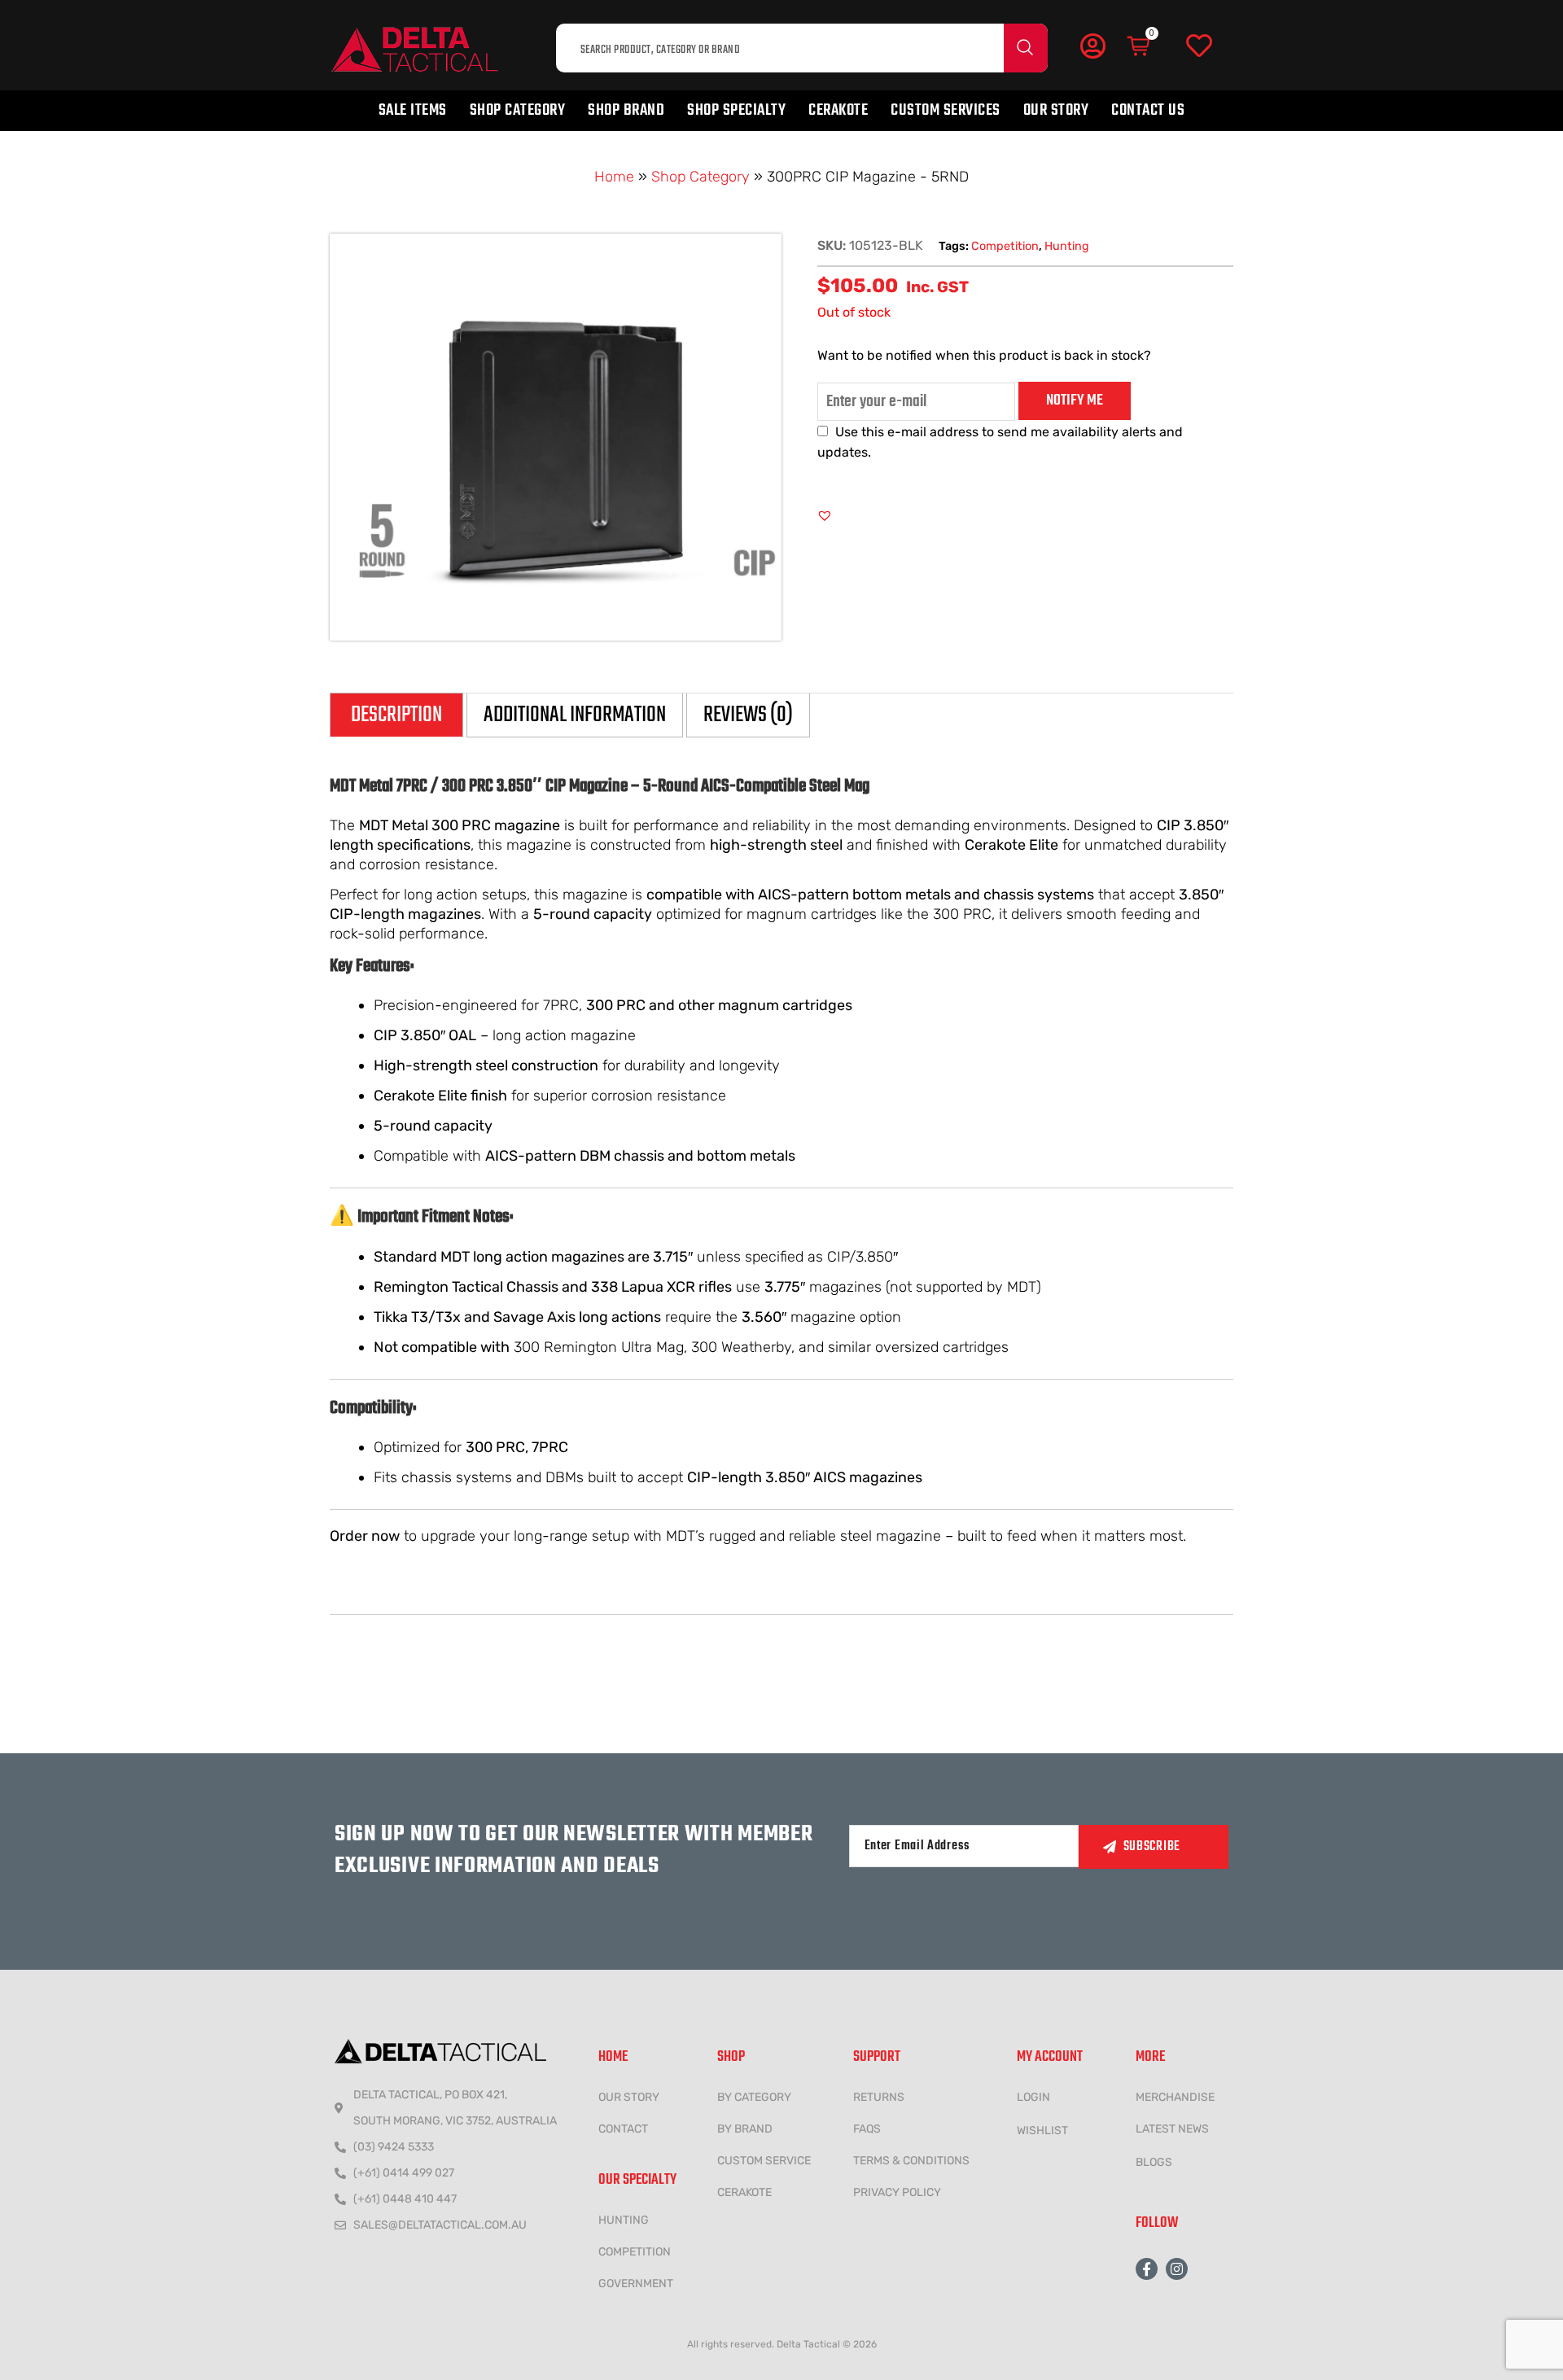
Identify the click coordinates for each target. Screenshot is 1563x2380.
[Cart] (1140, 46)
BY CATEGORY (754, 2097)
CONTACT (623, 2129)
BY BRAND (745, 2129)
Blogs (1154, 2162)
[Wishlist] (1199, 46)
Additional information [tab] (575, 715)
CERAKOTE (744, 2192)
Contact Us (1148, 110)
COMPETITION (635, 2252)
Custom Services (946, 110)
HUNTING (624, 2220)
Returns (879, 2097)
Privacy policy (897, 2192)
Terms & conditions (911, 2161)
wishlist (1042, 2131)
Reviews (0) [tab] (748, 715)
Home (614, 177)
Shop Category (518, 110)
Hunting (1067, 246)
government (636, 2284)
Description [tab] (396, 715)
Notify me (1075, 400)
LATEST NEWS (1172, 2129)
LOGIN (1033, 2097)
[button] (825, 515)
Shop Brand (626, 110)
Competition (1005, 246)
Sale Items (413, 110)
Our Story (1056, 110)
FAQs (867, 2129)
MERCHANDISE (1175, 2097)
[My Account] (1092, 46)
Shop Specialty (736, 110)
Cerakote (838, 110)
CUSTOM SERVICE (764, 2161)
